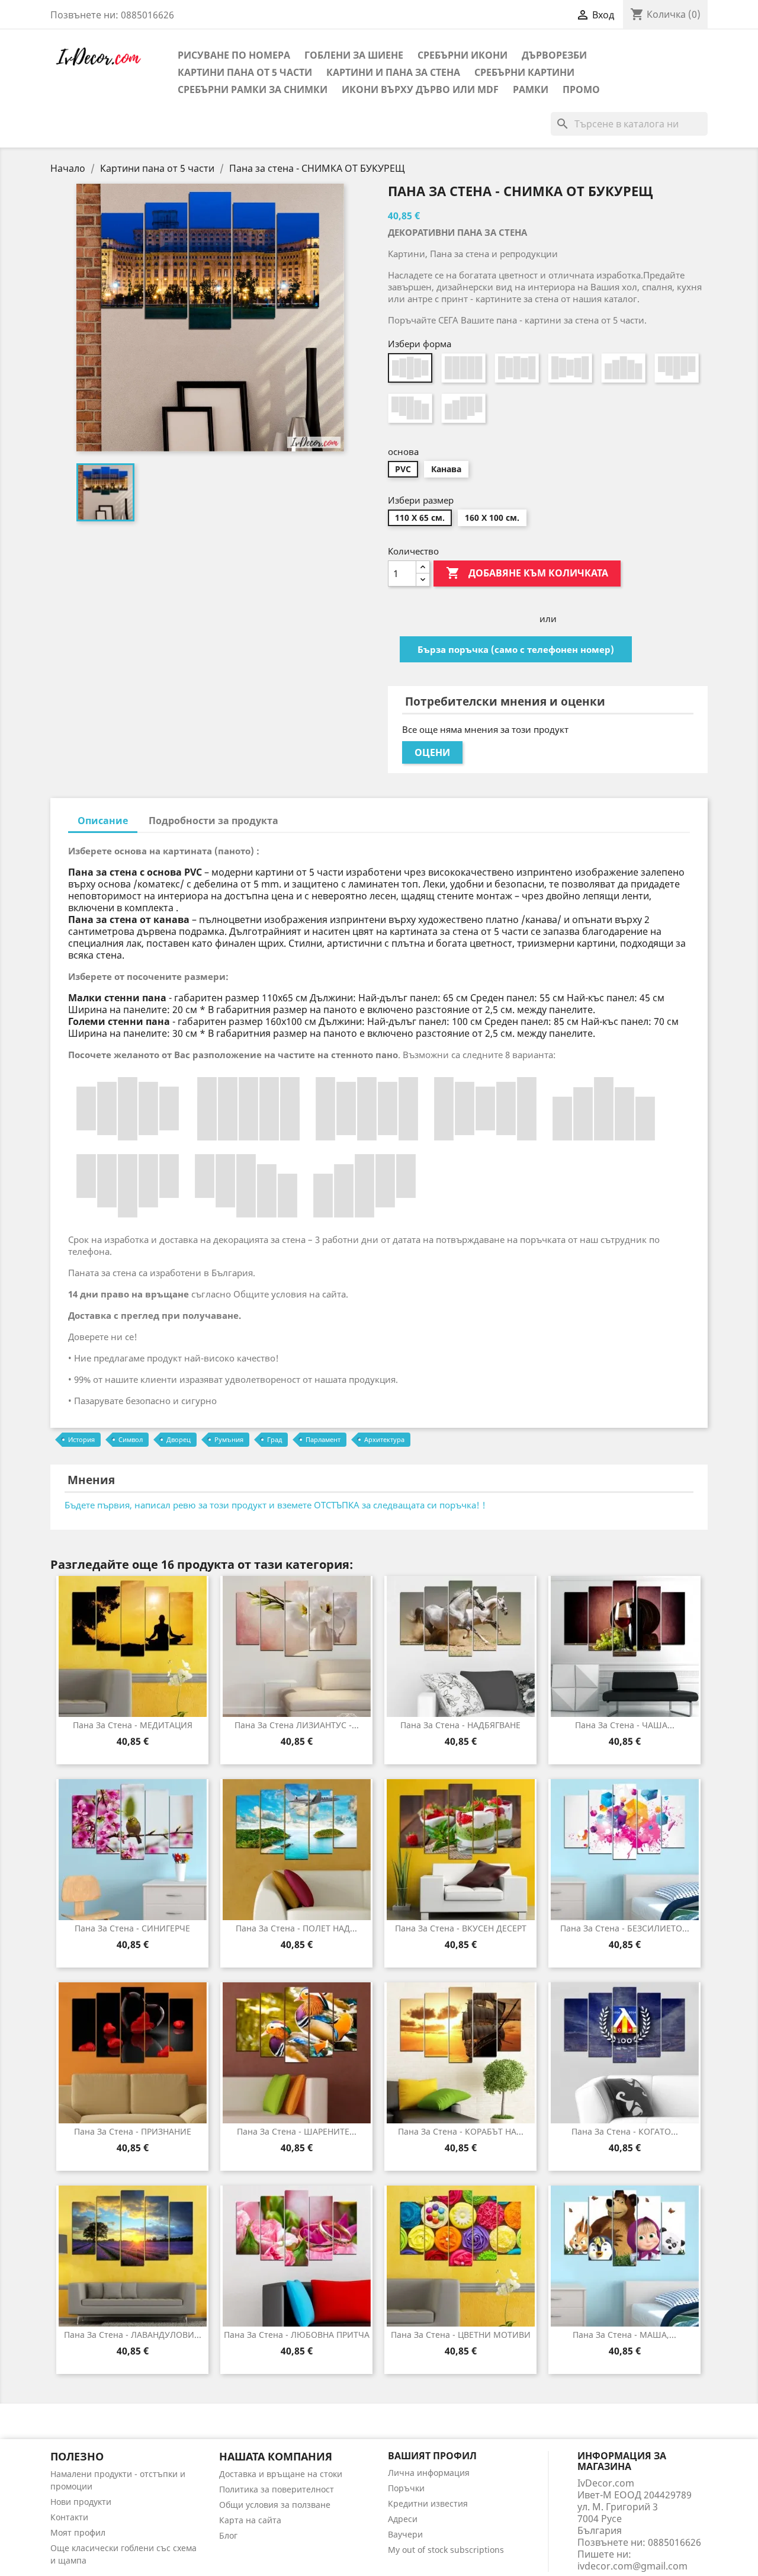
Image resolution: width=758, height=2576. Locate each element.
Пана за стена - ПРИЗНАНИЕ (133, 2131)
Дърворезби (554, 55)
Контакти (69, 2517)
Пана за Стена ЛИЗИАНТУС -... (297, 1725)
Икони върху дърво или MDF (420, 89)
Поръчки (406, 2488)
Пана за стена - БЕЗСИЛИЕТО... (625, 1928)
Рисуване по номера (234, 55)
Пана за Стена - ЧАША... (625, 1725)
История (81, 1439)
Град (274, 1439)
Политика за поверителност (277, 2489)
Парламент (323, 1439)
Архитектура (384, 1439)
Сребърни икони (462, 55)
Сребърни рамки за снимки (253, 89)
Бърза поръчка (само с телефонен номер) (516, 649)
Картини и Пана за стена (393, 72)
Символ (131, 1439)
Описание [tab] (103, 821)
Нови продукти (81, 2502)
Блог (228, 2535)
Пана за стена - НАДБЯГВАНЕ (460, 1725)
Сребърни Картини (524, 72)
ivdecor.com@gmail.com (632, 2566)
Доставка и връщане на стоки (281, 2474)
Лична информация (429, 2473)
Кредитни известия (428, 2503)
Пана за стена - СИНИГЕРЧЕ (132, 1928)
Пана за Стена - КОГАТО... (625, 2131)
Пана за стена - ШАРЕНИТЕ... (297, 2131)
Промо (581, 89)
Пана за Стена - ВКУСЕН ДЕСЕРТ (461, 1928)
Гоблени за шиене (354, 55)
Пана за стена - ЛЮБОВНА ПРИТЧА (297, 2335)
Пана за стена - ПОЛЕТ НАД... (296, 1928)
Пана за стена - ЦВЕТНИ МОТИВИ (461, 2335)
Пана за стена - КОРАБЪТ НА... (461, 2131)
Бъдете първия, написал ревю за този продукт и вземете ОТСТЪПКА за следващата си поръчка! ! (275, 1505)
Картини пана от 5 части (245, 72)
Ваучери (405, 2534)
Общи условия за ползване (275, 2505)
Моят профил (78, 2532)
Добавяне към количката (527, 573)
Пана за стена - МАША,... (624, 2335)
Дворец (179, 1439)
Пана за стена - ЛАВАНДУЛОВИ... (133, 2335)
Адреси (403, 2519)
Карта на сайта (250, 2520)
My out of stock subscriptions (446, 2550)
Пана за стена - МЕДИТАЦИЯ (133, 1725)
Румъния (229, 1439)
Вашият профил (432, 2456)
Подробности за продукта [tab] (213, 821)
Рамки (531, 89)
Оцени (432, 752)
